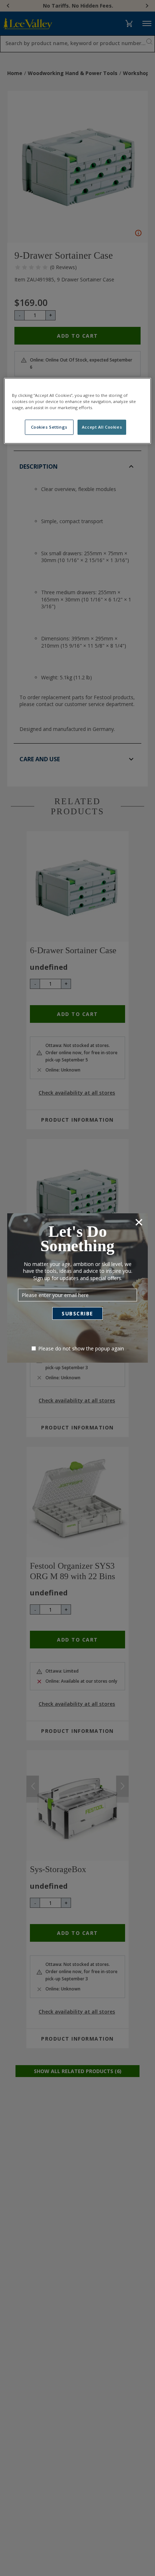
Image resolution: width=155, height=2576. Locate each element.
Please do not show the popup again (81, 1348)
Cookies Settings (49, 427)
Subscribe (77, 1313)
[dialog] (77, 1288)
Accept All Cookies (102, 427)
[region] (78, 411)
